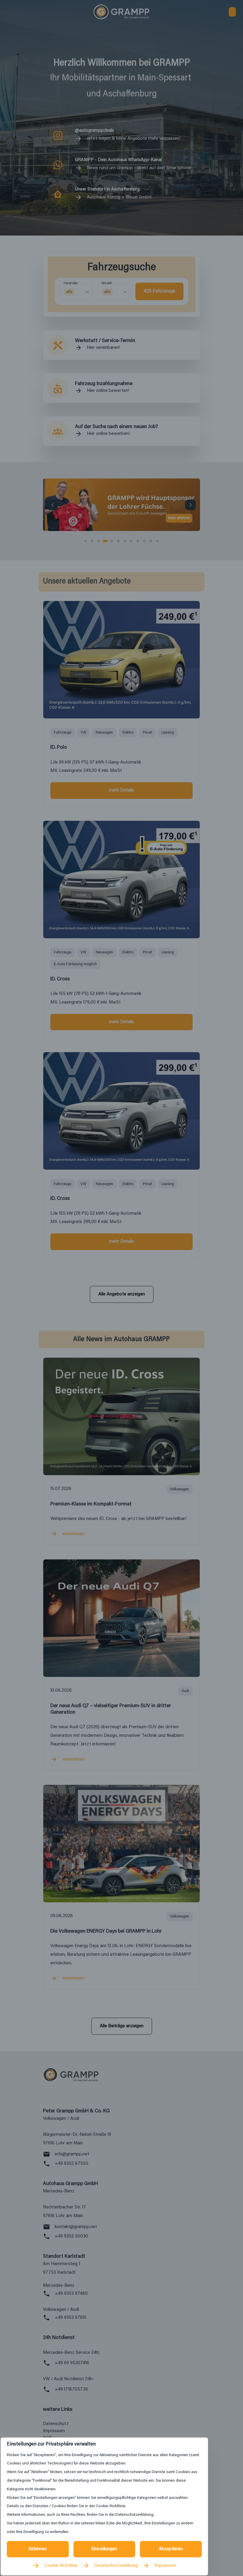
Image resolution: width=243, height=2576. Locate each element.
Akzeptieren (171, 2549)
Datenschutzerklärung (116, 2566)
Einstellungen (104, 2549)
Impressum (165, 2566)
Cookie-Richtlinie (61, 2566)
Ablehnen (38, 2549)
